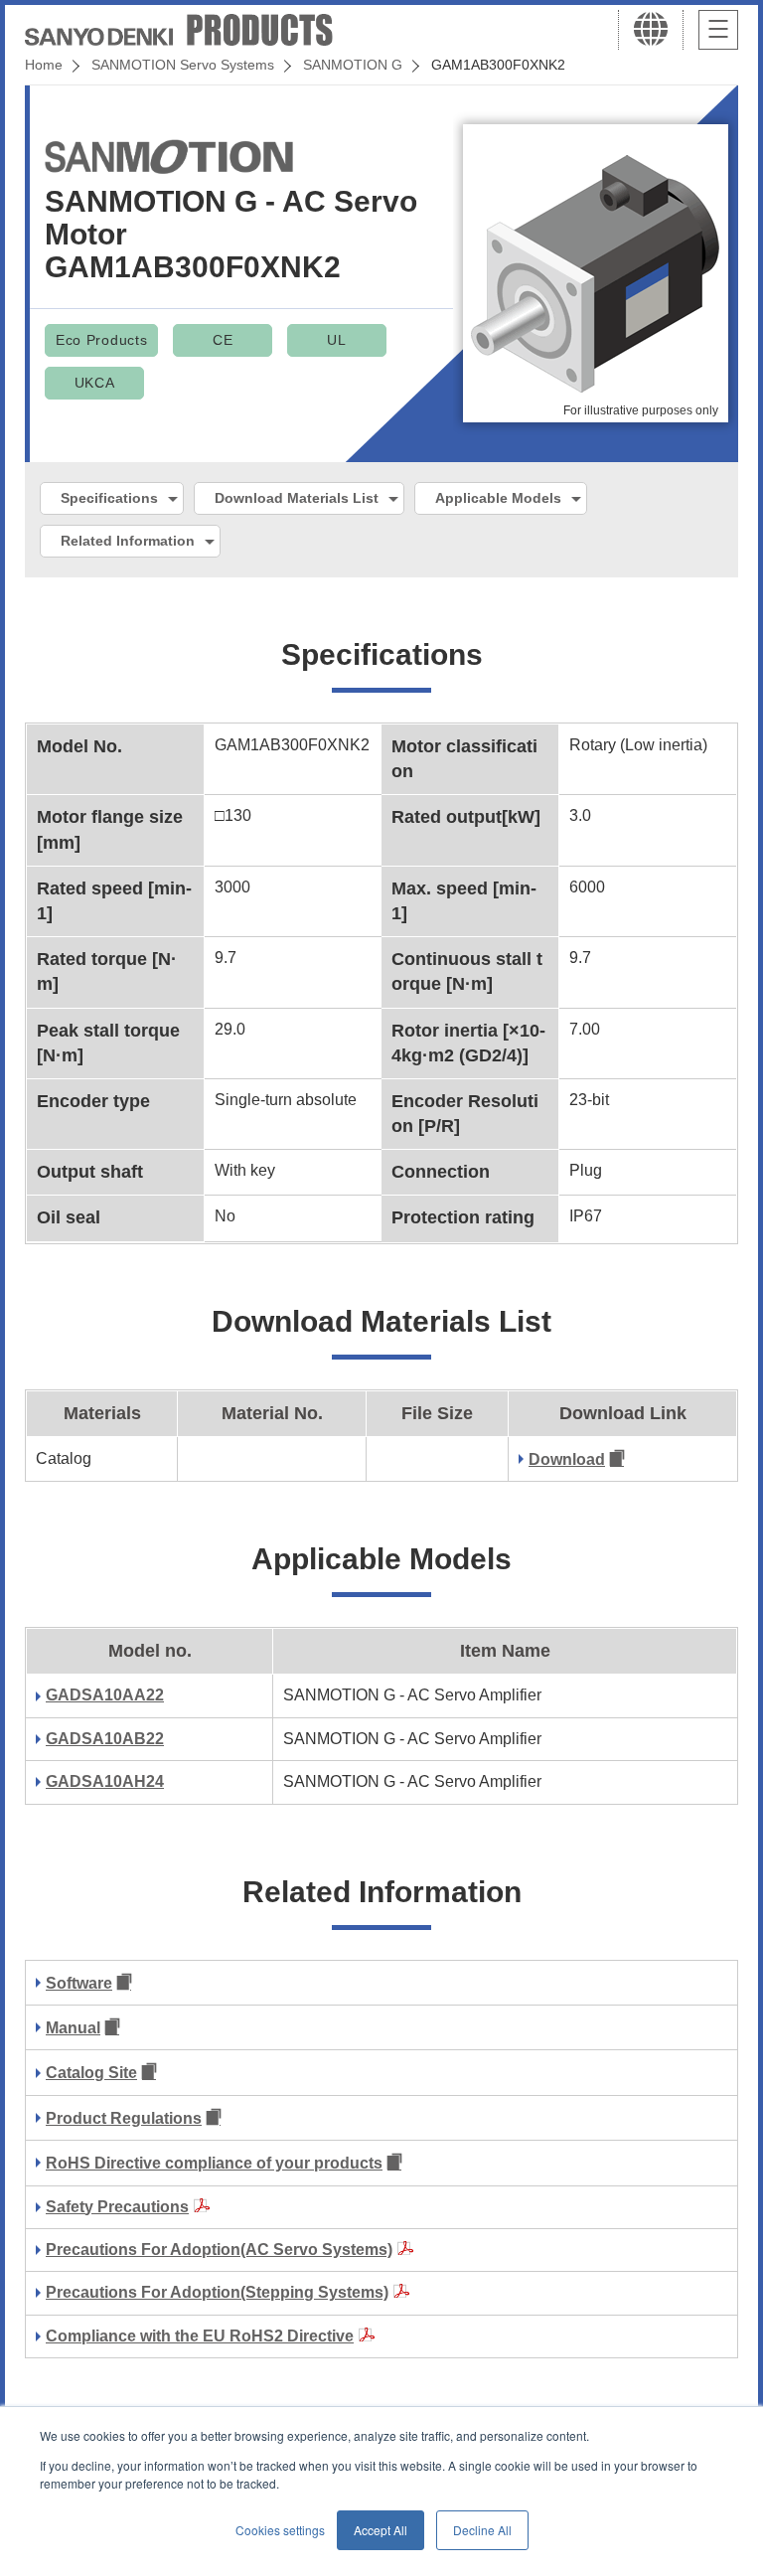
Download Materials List (297, 498)
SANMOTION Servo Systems (183, 65)
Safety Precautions (117, 2207)
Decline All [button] (482, 2530)
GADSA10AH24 (105, 1781)
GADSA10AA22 (105, 1695)
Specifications (109, 498)
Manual (73, 2028)
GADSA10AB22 (105, 1739)
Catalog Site (91, 2073)
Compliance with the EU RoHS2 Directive (200, 2336)
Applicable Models (498, 498)
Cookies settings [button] (280, 2530)
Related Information (128, 541)
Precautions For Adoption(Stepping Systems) (217, 2292)
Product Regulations (124, 2118)
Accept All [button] (381, 2530)
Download (567, 1459)
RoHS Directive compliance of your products (214, 2163)
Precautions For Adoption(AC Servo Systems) (219, 2250)
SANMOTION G (353, 65)
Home (44, 65)
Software (79, 1983)
